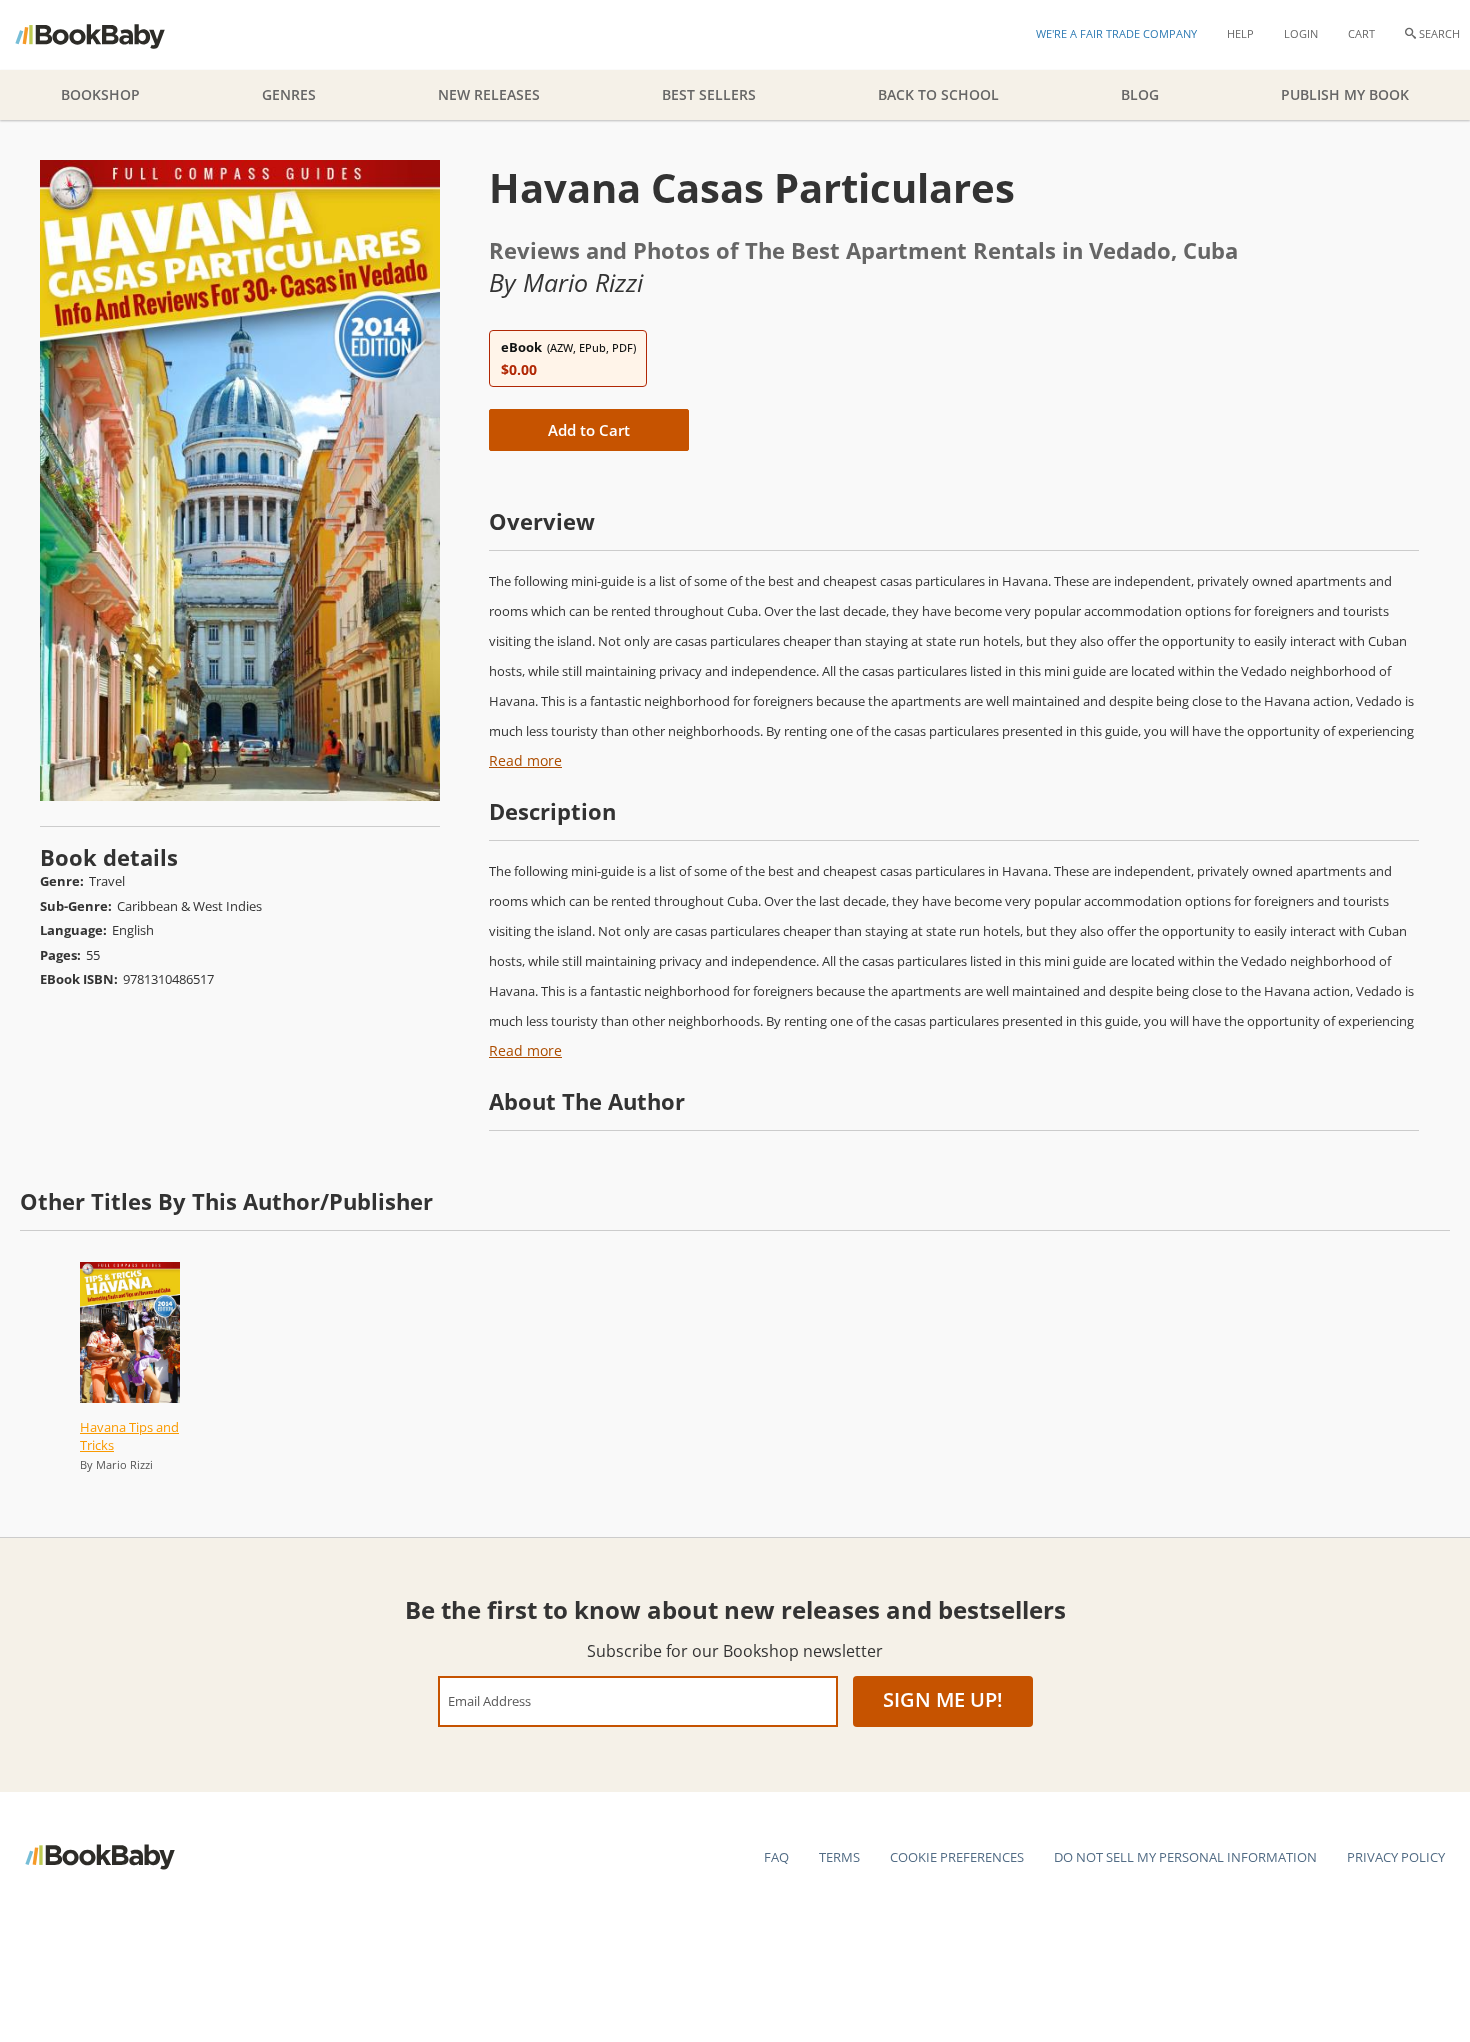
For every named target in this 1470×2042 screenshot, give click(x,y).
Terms (839, 1857)
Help (1240, 33)
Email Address (489, 1700)
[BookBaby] (107, 35)
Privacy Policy (1396, 1857)
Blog (1140, 94)
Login (1301, 33)
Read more (525, 760)
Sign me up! (943, 1699)
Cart (1361, 33)
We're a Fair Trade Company (1116, 33)
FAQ (776, 1857)
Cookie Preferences (957, 1857)
